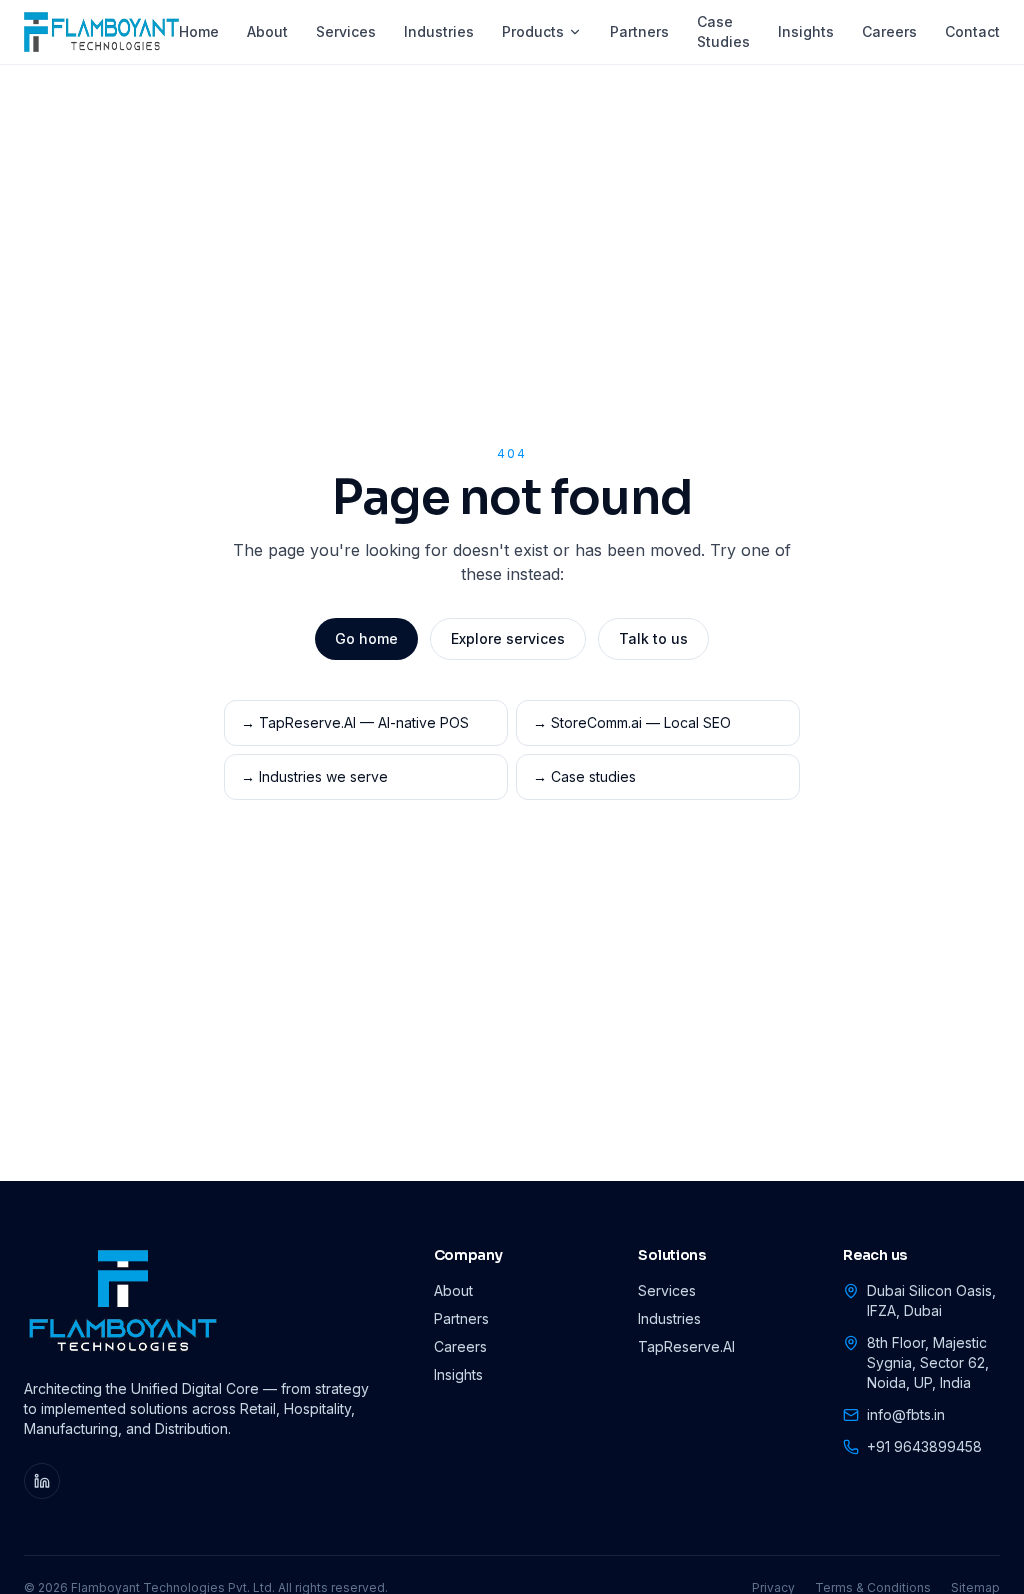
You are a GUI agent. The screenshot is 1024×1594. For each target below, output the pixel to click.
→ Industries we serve (314, 776)
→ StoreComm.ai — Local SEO (632, 722)
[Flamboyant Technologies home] (101, 32)
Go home (366, 638)
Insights (806, 31)
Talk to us (653, 638)
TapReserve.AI (686, 1346)
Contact (972, 31)
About (267, 31)
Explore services (508, 638)
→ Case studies (584, 776)
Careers (889, 31)
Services (346, 31)
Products (533, 31)
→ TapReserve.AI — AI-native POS (355, 722)
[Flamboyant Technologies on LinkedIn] (42, 1481)
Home (199, 31)
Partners (639, 31)
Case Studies (723, 31)
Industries (439, 31)
